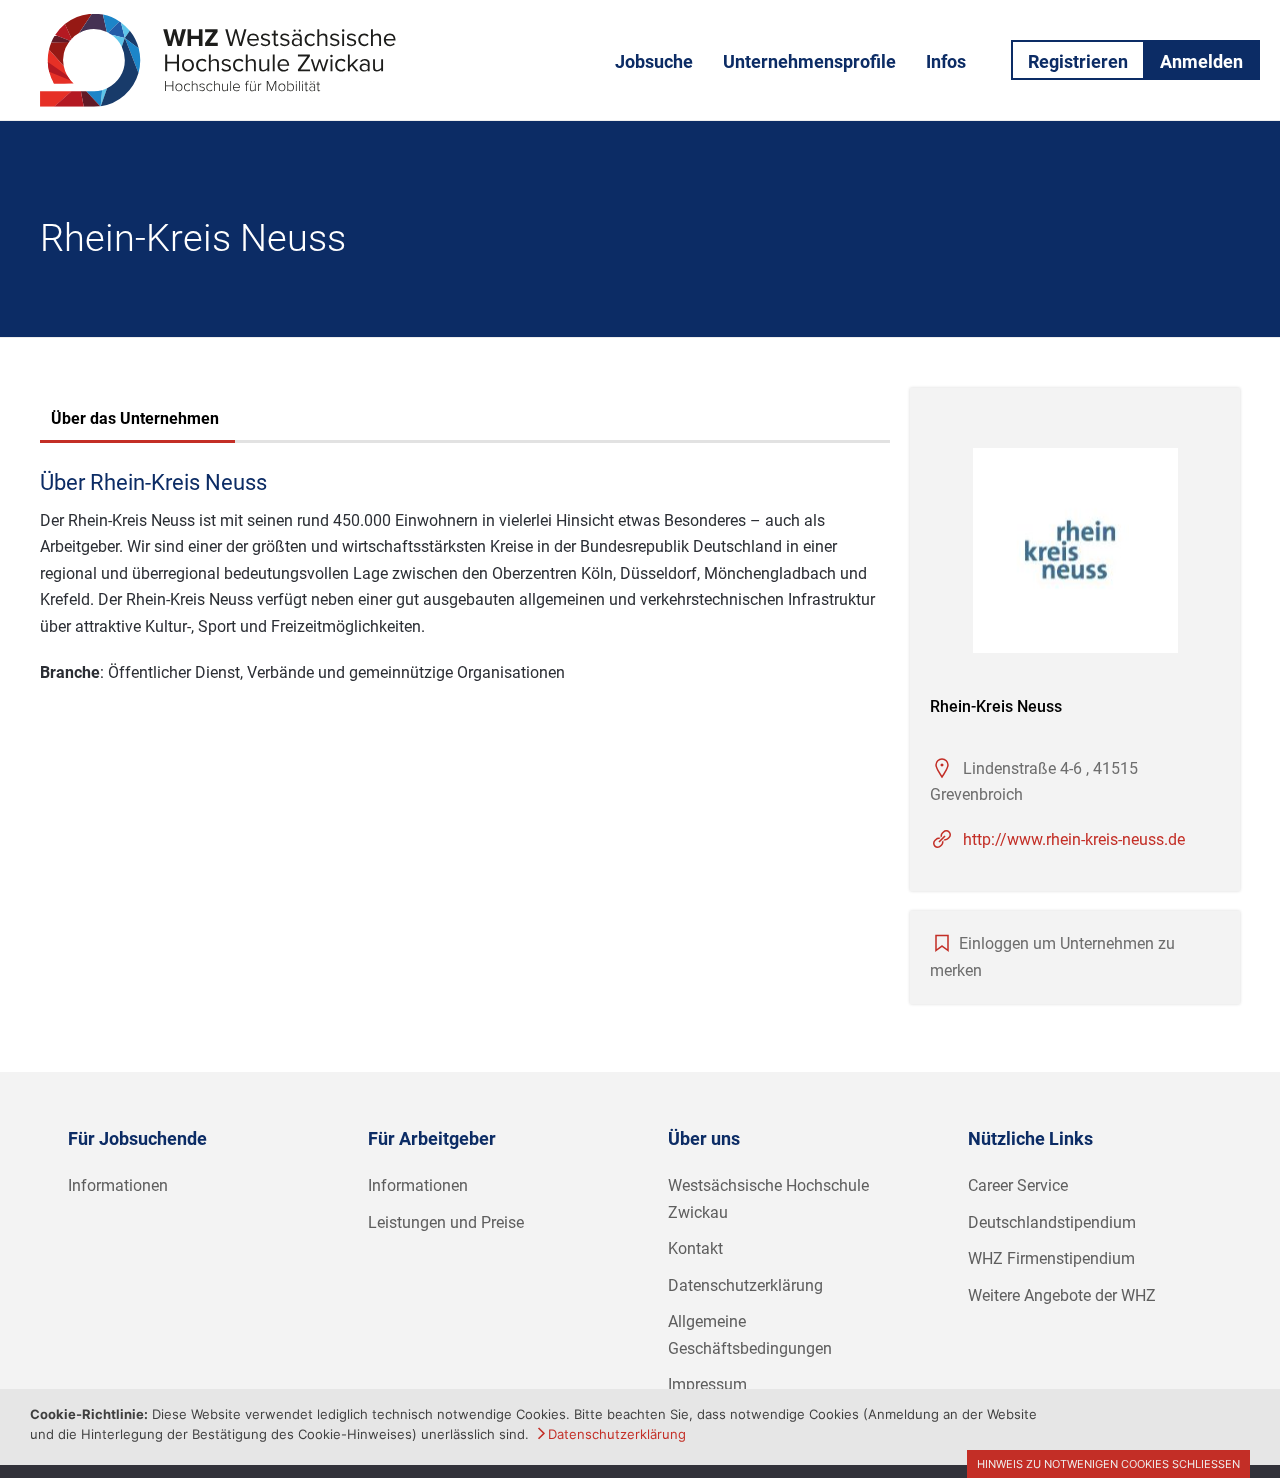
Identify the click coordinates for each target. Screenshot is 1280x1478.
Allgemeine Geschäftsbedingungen (750, 1335)
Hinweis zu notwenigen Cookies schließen (1108, 1464)
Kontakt (695, 1248)
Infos (946, 61)
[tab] (135, 421)
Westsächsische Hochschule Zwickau (768, 1199)
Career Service (1018, 1185)
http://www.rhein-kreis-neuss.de (1074, 839)
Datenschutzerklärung (745, 1285)
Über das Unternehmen (135, 418)
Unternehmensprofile (809, 61)
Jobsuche (654, 61)
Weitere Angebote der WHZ (1062, 1295)
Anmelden (1201, 61)
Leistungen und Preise (446, 1222)
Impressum (707, 1384)
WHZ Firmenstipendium (1051, 1258)
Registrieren (1078, 61)
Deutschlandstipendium (1052, 1222)
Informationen (118, 1185)
